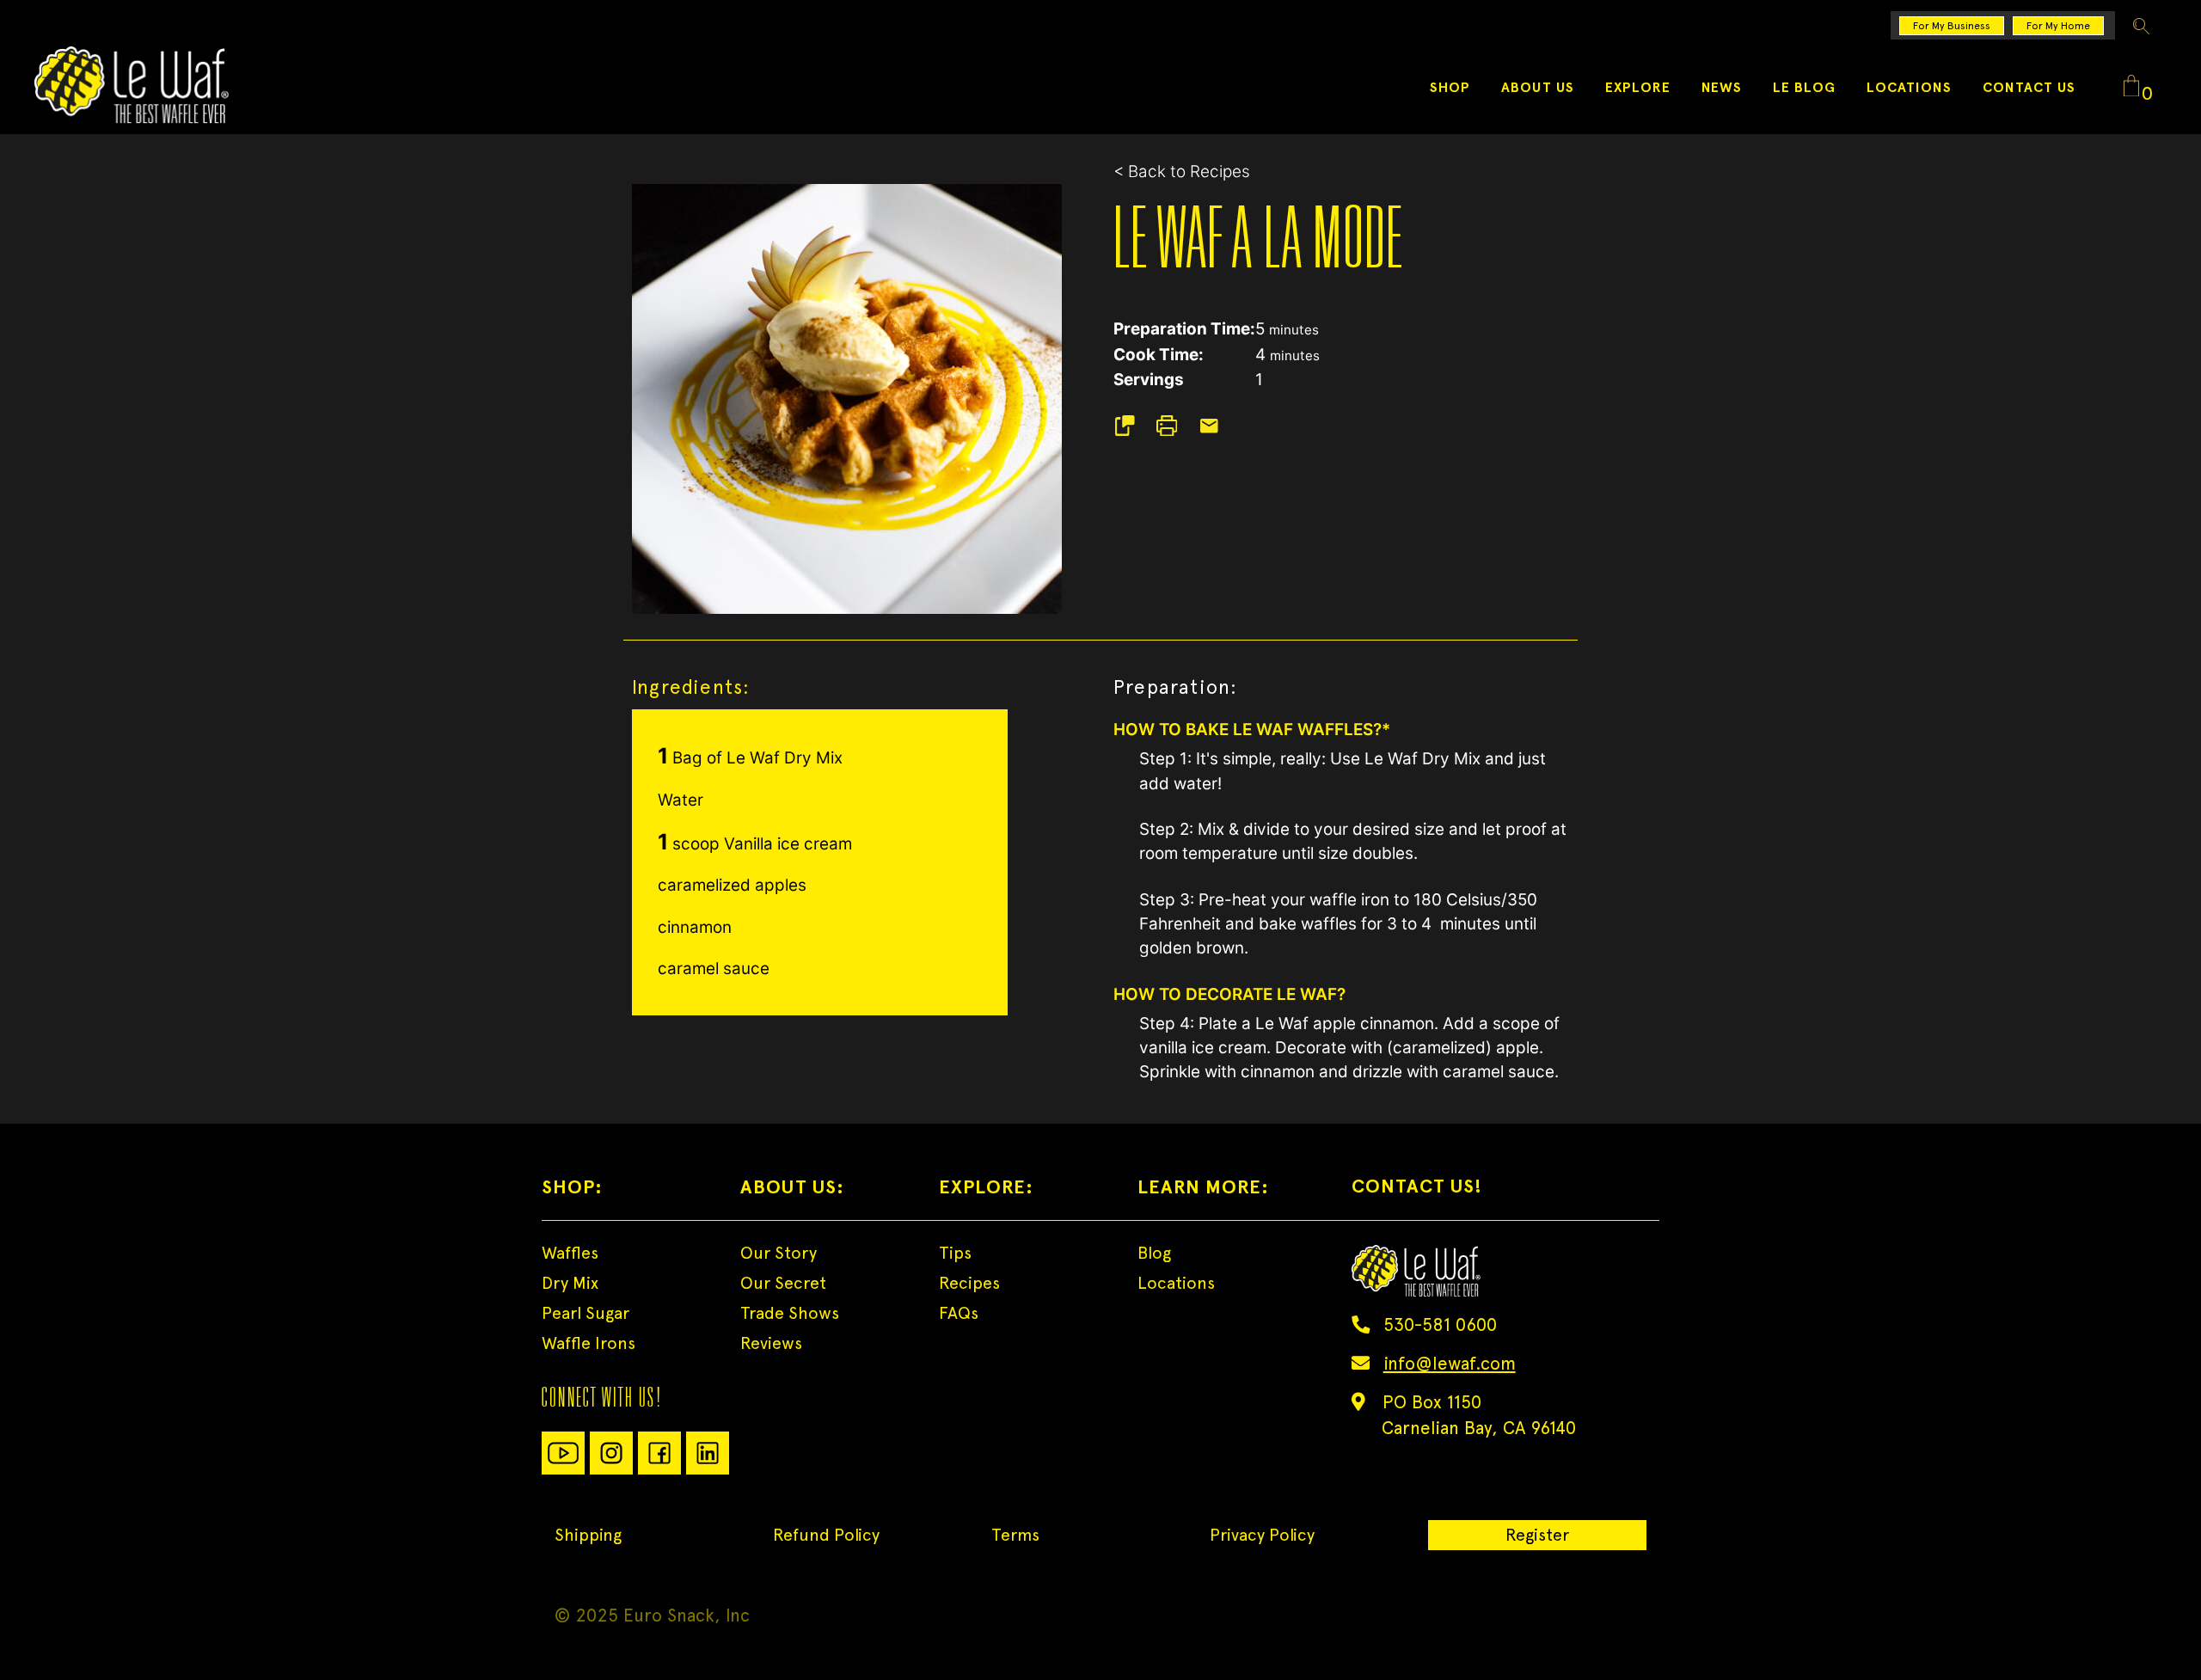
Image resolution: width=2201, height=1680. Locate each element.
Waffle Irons (589, 1343)
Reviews (771, 1343)
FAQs (959, 1313)
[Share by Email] (1218, 426)
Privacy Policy (1262, 1535)
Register (1537, 1535)
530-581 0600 (1440, 1324)
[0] (2131, 87)
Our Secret (783, 1283)
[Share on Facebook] (1133, 426)
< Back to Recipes (1182, 172)
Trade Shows (790, 1313)
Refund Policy (826, 1535)
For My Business (1952, 26)
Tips (955, 1253)
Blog (1154, 1253)
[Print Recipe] (1176, 426)
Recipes (969, 1283)
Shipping (588, 1535)
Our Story (779, 1253)
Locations (1176, 1283)
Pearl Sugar (586, 1313)
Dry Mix (570, 1283)
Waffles (570, 1253)
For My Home (2058, 26)
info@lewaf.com (1450, 1363)
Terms (1015, 1535)
